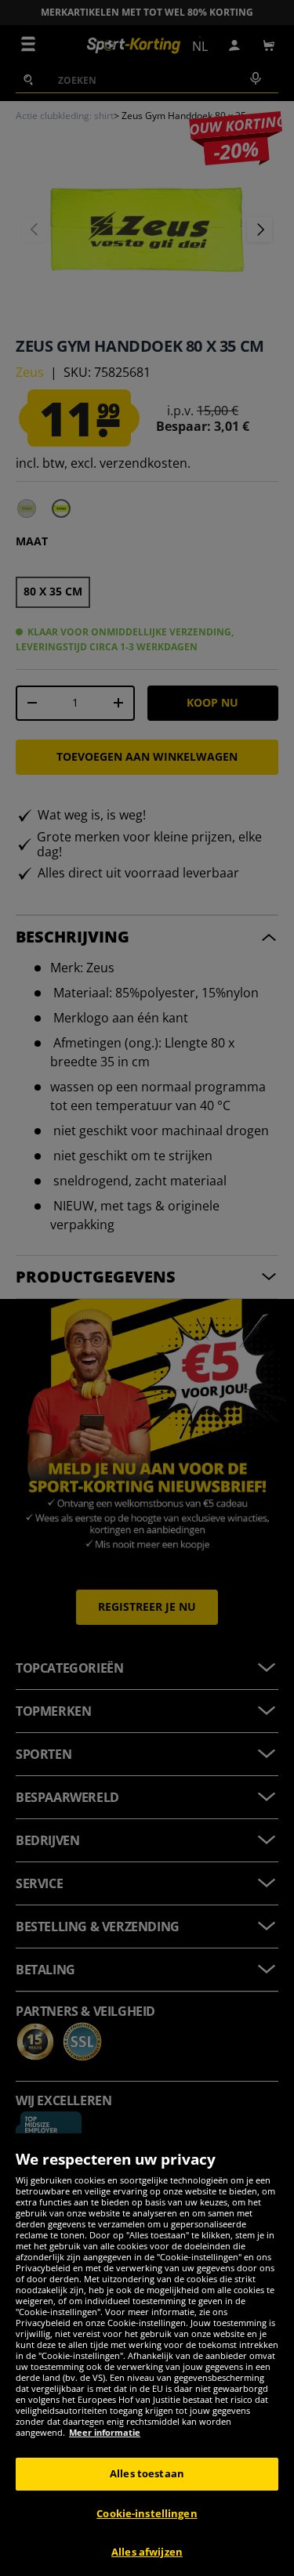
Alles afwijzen (147, 2552)
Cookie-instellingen (147, 2513)
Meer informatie (105, 2432)
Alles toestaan (147, 2473)
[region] (147, 2355)
